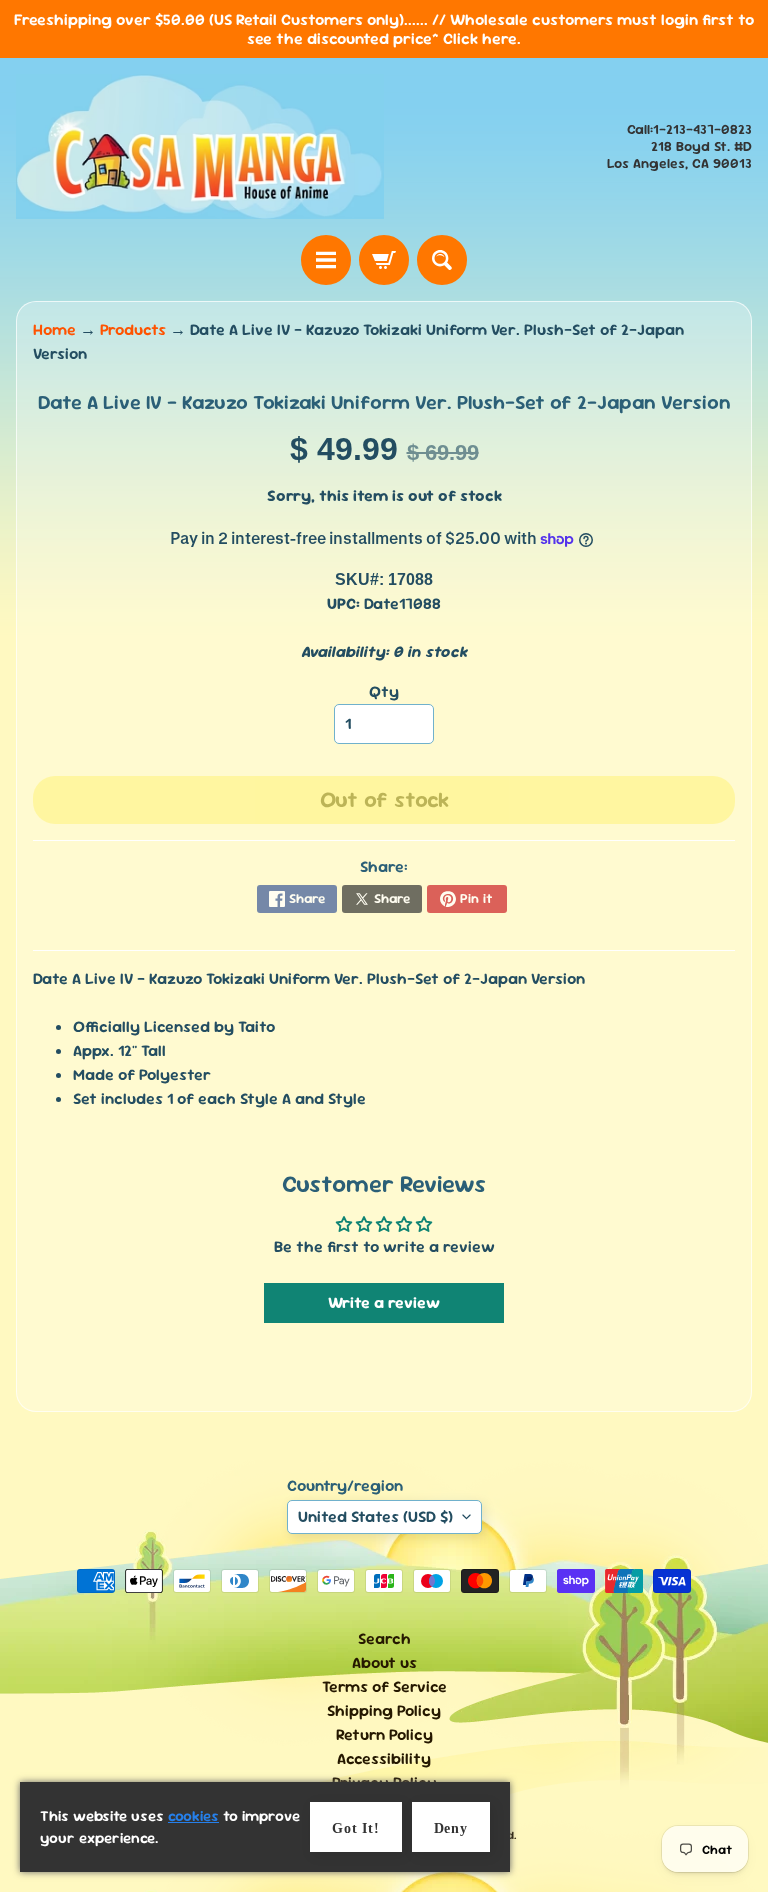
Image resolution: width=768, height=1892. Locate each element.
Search (384, 1638)
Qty (384, 691)
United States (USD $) (375, 1516)
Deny (451, 1828)
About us (384, 1662)
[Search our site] (442, 260)
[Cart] (384, 260)
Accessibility (384, 1758)
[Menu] (326, 260)
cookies (193, 1815)
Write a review (384, 1302)
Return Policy (384, 1734)
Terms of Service (384, 1686)
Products (133, 329)
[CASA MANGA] (200, 146)
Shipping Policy (384, 1710)
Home (54, 329)
